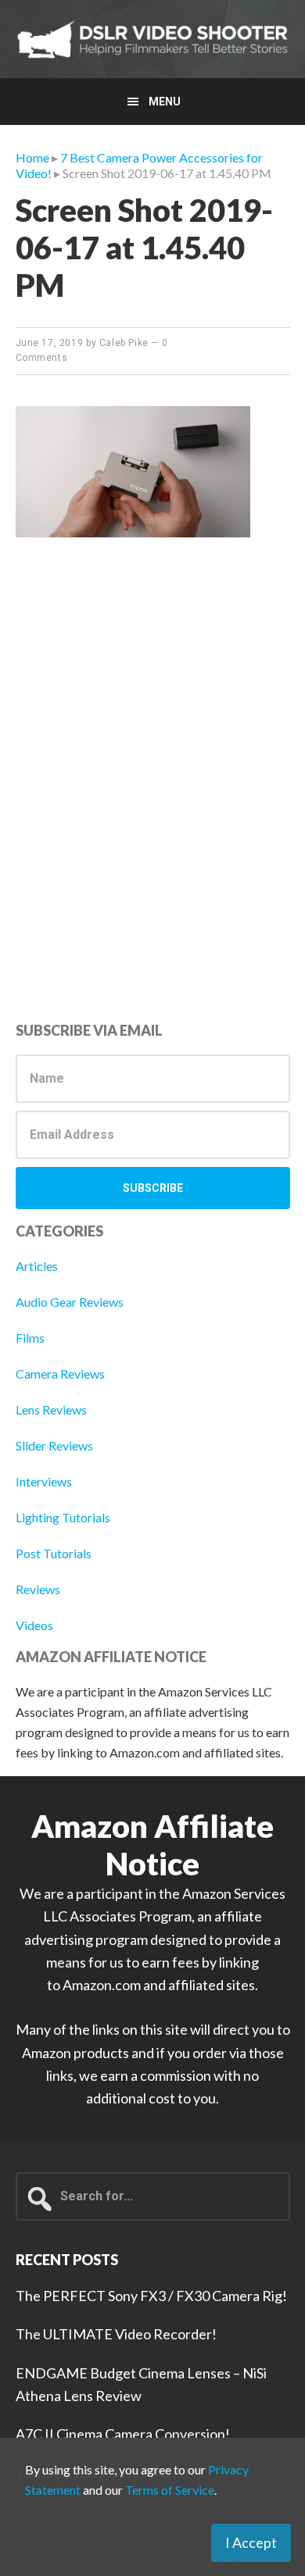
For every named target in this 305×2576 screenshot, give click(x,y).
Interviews (44, 1481)
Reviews (38, 1589)
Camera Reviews (60, 1374)
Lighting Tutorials (63, 1517)
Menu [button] (165, 102)
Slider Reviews (54, 1445)
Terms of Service (170, 2490)
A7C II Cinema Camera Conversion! (123, 2434)
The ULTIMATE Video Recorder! (116, 2334)
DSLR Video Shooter (152, 39)
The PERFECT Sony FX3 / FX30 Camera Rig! (151, 2296)
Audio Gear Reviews (70, 1302)
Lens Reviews (51, 1409)
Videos (34, 1625)
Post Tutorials (54, 1553)
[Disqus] (153, 797)
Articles (37, 1266)
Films (30, 1338)
